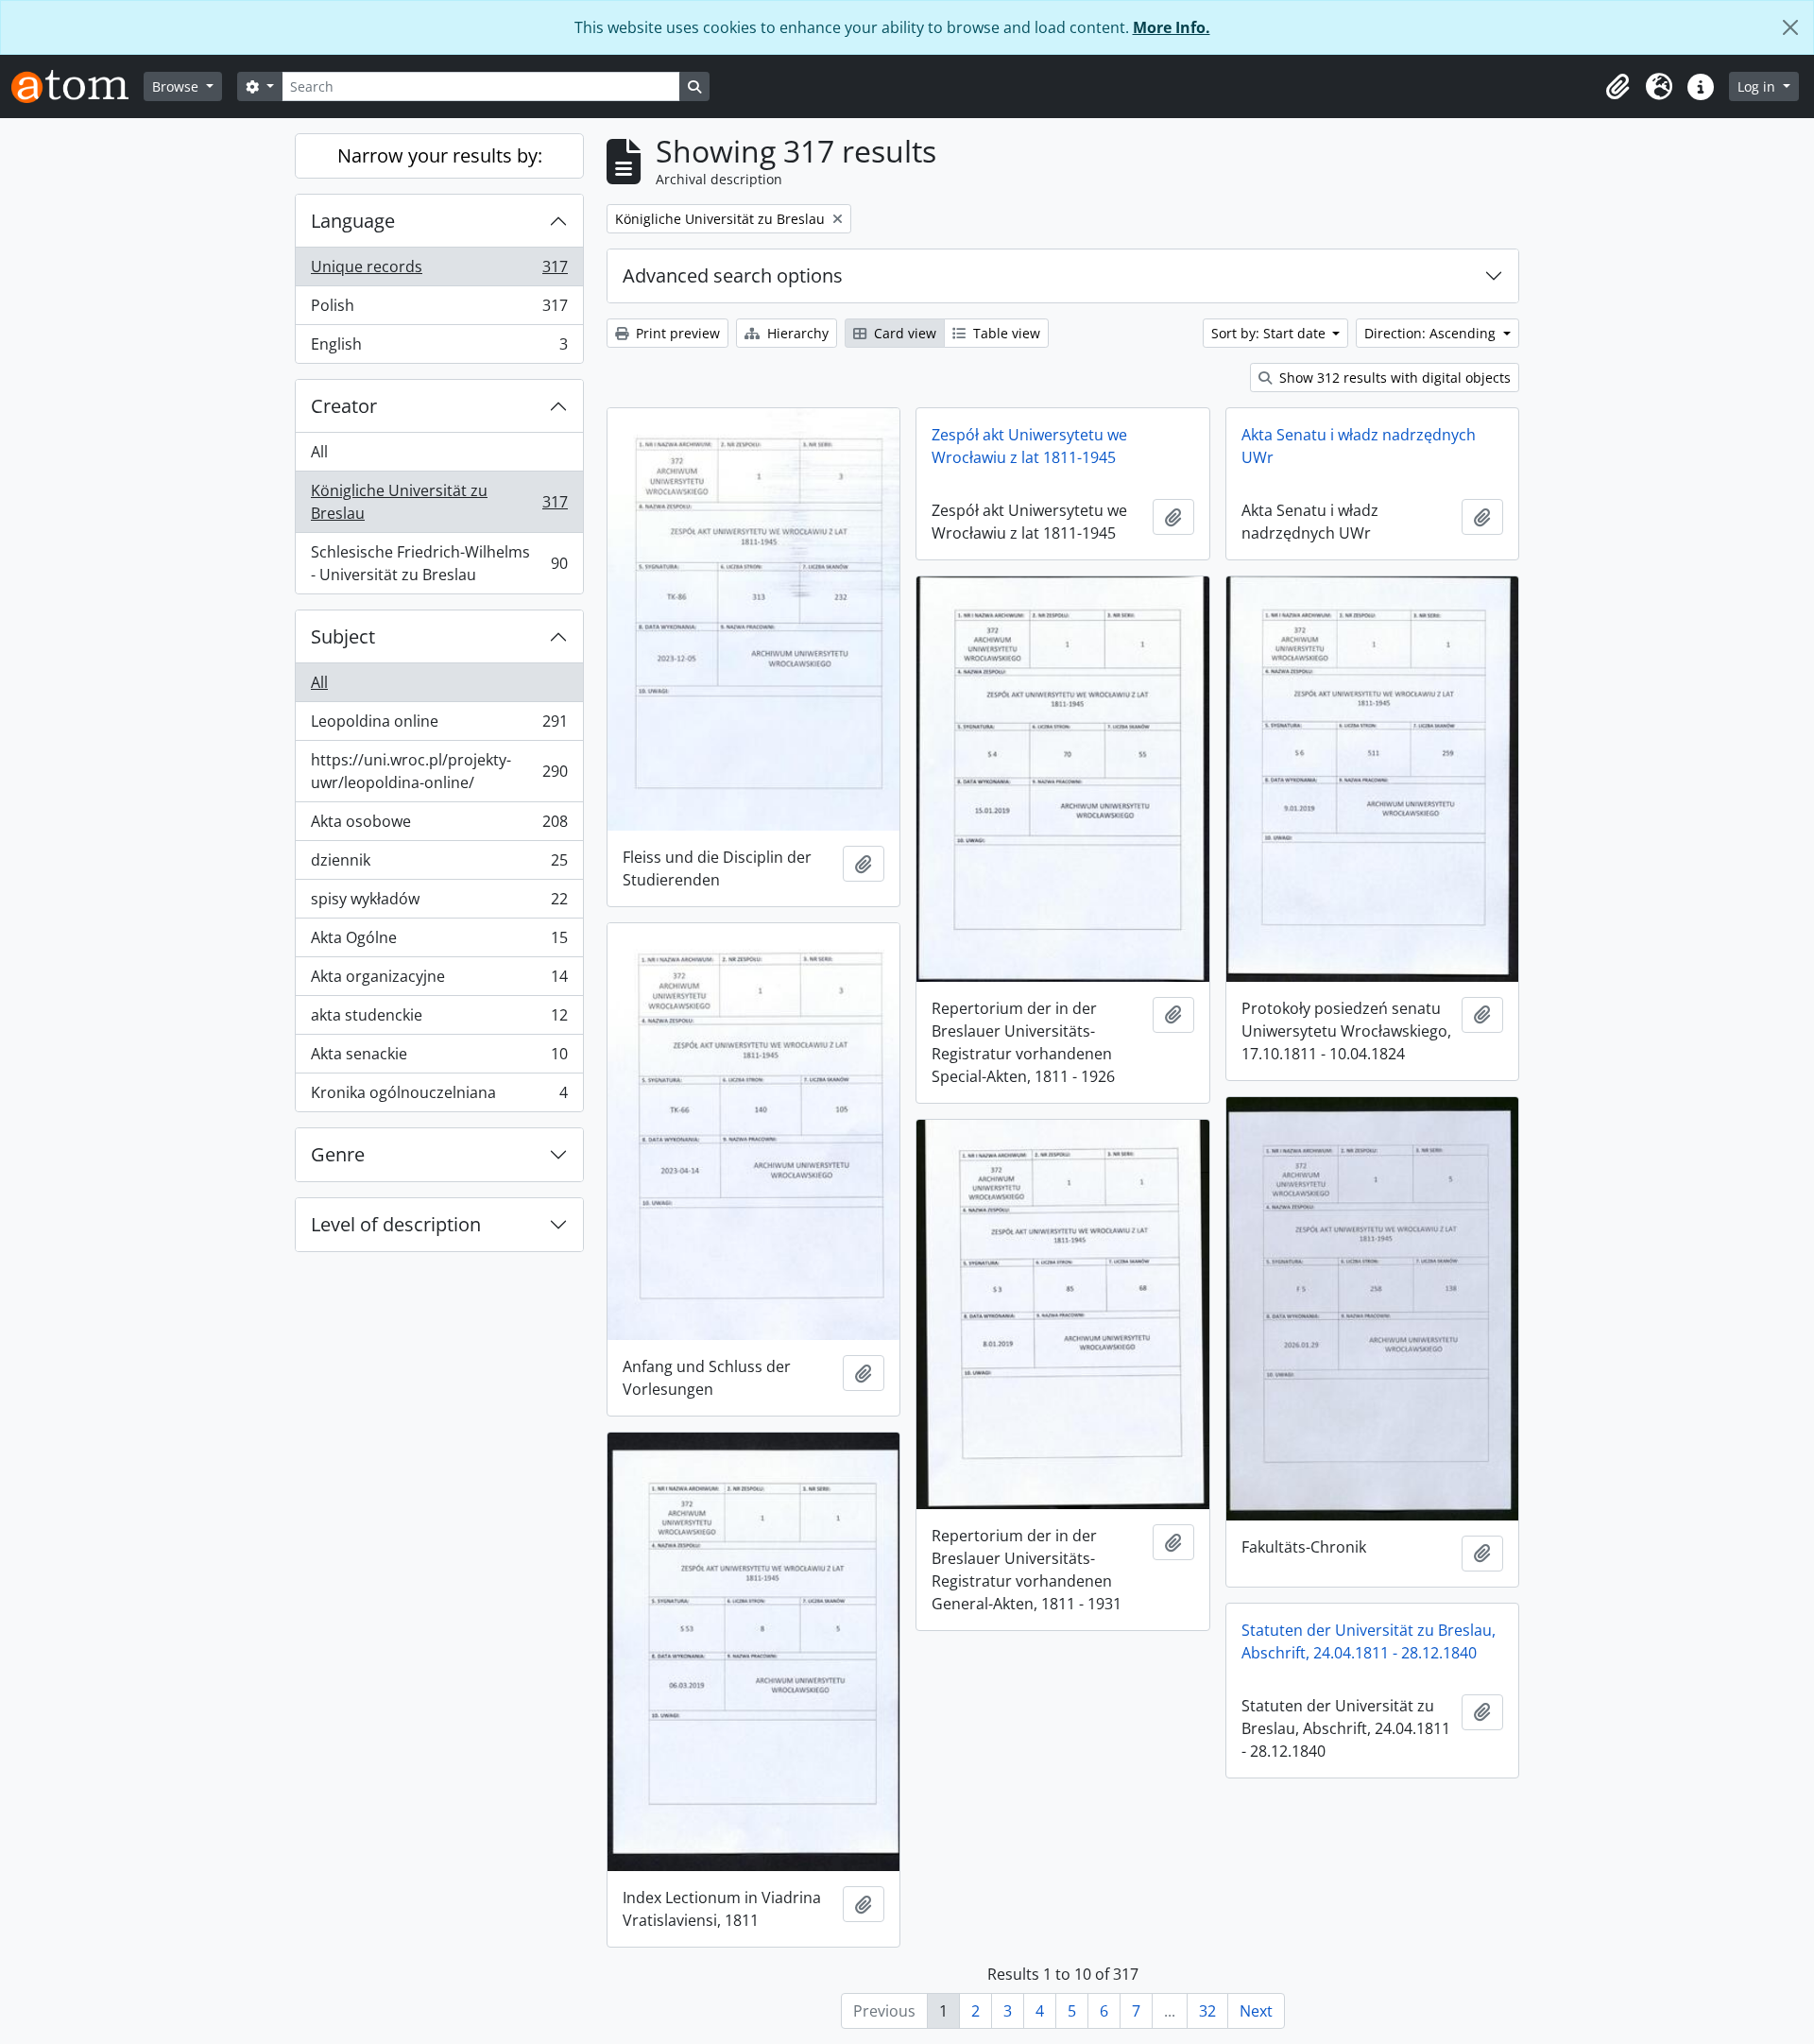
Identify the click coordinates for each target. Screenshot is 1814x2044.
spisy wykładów (439, 903)
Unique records (439, 271)
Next (1256, 2011)
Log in (1758, 86)
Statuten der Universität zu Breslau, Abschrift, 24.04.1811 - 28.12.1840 (1369, 1641)
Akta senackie (439, 1058)
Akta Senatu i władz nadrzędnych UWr (1359, 446)
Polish (439, 310)
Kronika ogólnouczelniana (439, 1097)
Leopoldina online (439, 726)
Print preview (676, 333)
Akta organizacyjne (439, 981)
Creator (344, 406)
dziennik (439, 865)
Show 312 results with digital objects (1393, 378)
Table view (1005, 333)
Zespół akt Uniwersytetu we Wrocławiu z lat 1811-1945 (1029, 446)
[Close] (1790, 27)
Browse (177, 86)
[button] (1617, 87)
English (439, 348)
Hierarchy (796, 333)
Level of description (396, 1224)
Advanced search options (733, 275)
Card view (903, 333)
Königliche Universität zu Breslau (439, 502)
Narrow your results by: (440, 155)
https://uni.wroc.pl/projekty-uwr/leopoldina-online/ (439, 771)
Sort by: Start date (1270, 333)
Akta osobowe (439, 826)
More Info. (1172, 27)
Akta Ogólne (439, 942)
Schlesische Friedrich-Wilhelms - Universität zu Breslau (439, 563)
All (319, 452)
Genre (338, 1154)
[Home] (77, 86)
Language (353, 221)
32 (1207, 2011)
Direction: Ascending (1432, 333)
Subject (343, 636)
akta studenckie (439, 1020)
